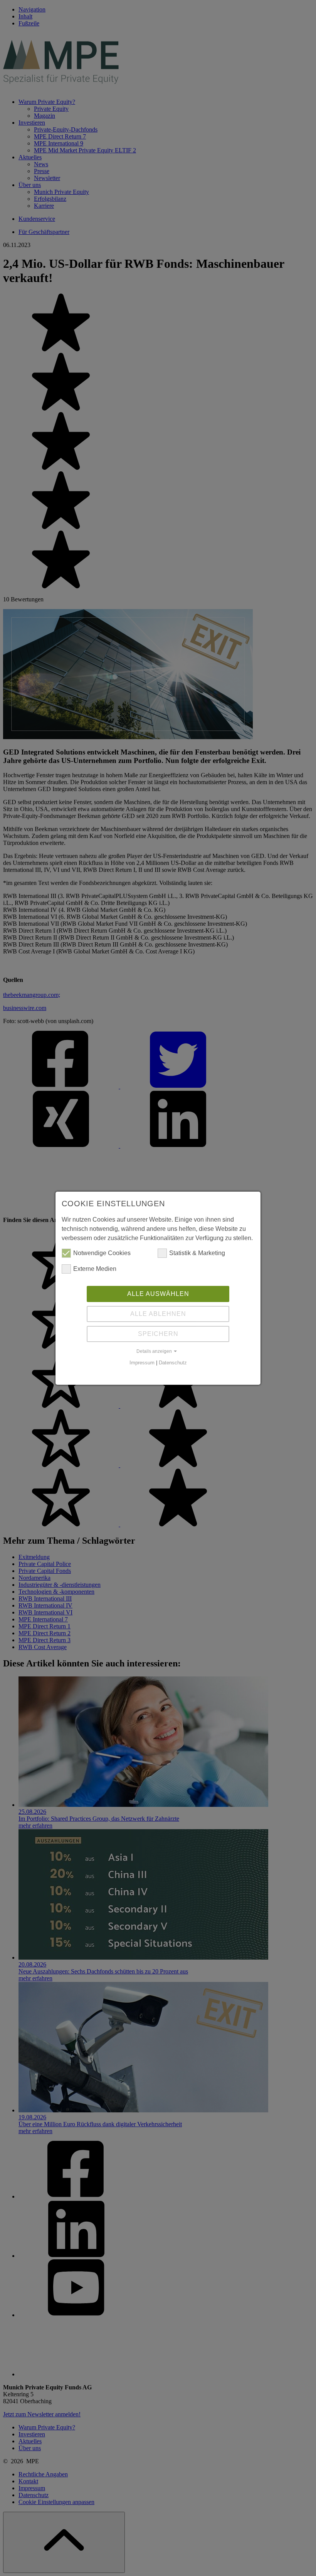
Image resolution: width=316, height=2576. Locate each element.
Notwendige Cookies (102, 1253)
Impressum (142, 1363)
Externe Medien (95, 1269)
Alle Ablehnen (158, 1314)
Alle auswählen (158, 1294)
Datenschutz (173, 1363)
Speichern (158, 1334)
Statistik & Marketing (197, 1253)
